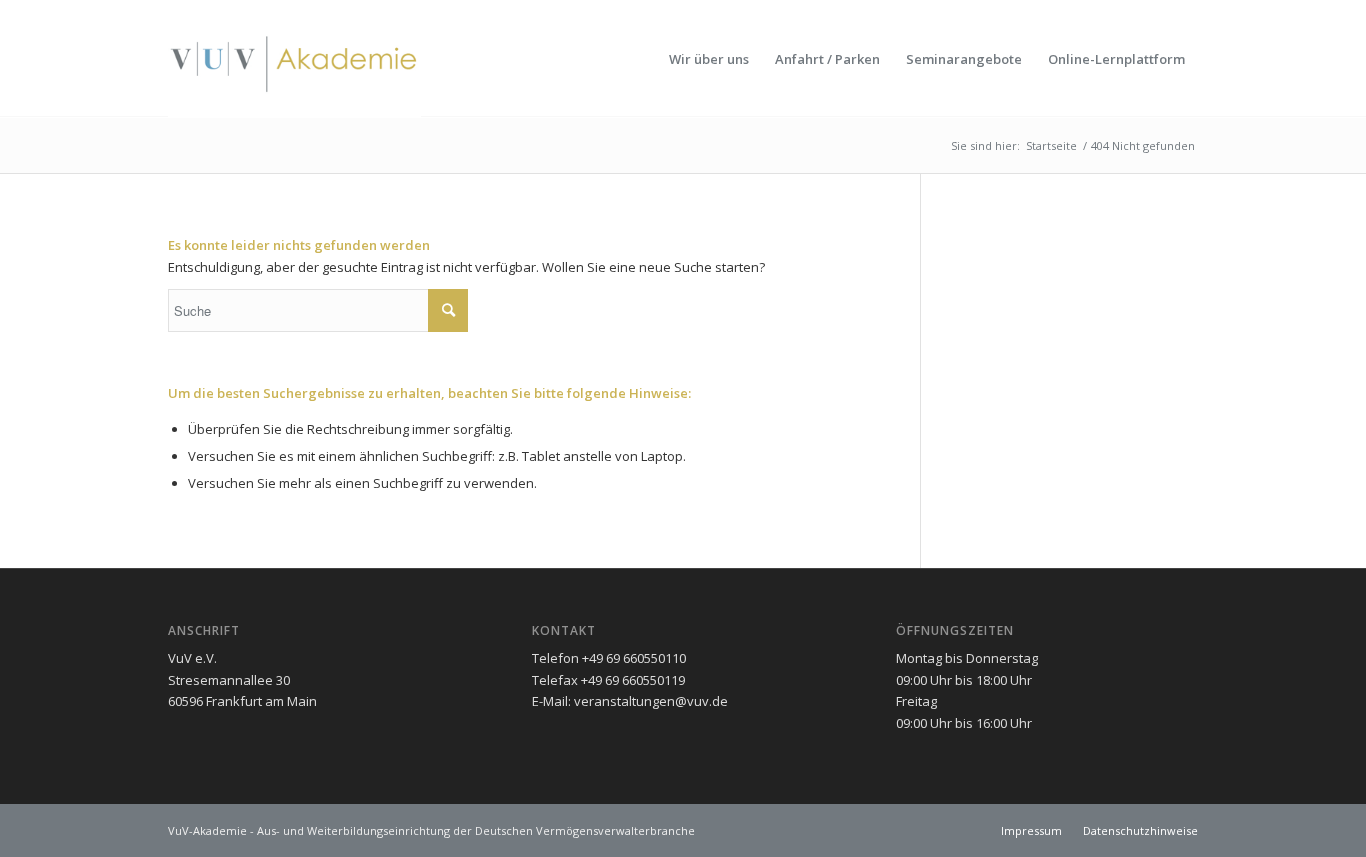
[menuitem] (709, 59)
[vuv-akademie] (294, 59)
